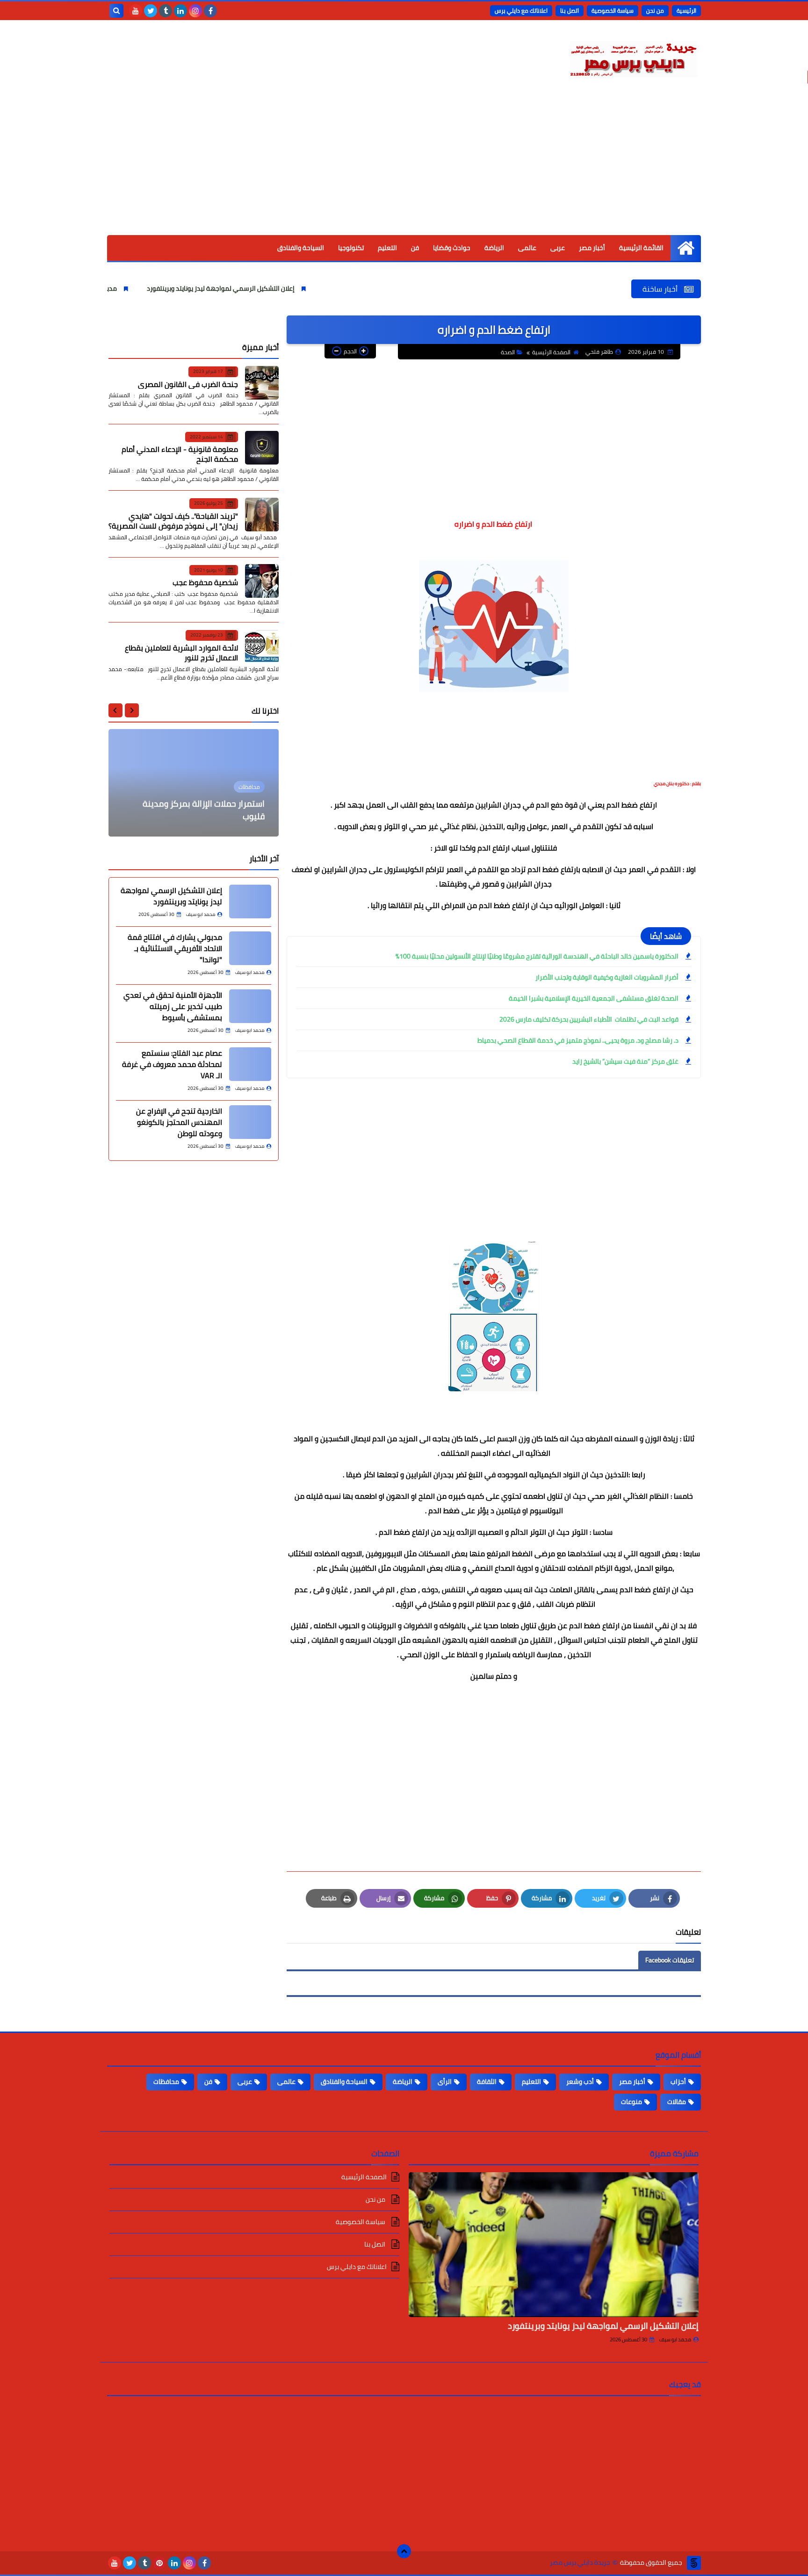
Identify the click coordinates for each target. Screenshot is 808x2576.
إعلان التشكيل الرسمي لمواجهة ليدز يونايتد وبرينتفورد (299, 288)
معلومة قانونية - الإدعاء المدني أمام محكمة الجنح (180, 454)
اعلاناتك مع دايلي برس (521, 11)
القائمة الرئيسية (641, 248)
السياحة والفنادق (301, 248)
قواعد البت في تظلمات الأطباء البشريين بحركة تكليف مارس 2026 (589, 1019)
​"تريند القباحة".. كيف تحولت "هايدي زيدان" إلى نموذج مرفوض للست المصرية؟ (173, 520)
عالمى (527, 248)
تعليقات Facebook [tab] (670, 1960)
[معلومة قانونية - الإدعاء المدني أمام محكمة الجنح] (262, 448)
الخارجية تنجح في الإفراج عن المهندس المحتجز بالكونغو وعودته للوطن (179, 1122)
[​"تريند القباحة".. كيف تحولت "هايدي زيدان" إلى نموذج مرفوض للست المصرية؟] (262, 515)
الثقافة (487, 2082)
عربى (558, 248)
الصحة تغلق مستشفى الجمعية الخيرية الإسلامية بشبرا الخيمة (594, 998)
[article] (194, 783)
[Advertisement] (404, 165)
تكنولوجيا (351, 248)
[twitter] (151, 11)
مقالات (677, 2102)
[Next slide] (115, 710)
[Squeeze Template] (694, 2563)
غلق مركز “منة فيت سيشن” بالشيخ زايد (625, 1061)
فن (415, 248)
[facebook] (210, 11)
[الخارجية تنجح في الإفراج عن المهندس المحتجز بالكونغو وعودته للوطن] (250, 1122)
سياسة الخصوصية (613, 11)
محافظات (166, 2082)
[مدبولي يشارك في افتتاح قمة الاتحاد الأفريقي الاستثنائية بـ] (250, 948)
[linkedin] (180, 11)
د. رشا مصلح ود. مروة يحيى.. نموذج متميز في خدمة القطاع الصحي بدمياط (578, 1040)
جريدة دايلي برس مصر (580, 2563)
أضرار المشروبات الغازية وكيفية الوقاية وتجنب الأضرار (607, 977)
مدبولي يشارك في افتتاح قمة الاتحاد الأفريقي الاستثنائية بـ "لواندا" (175, 948)
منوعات (631, 2102)
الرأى (445, 2082)
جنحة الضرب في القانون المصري (188, 384)
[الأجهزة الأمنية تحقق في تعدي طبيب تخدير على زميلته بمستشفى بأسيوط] (250, 1006)
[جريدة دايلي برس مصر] (633, 57)
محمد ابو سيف (675, 2340)
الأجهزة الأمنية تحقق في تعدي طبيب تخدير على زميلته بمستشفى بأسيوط (173, 1006)
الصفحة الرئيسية (551, 352)
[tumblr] (166, 11)
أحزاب (678, 2082)
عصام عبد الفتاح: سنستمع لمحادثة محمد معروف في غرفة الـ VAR (172, 1064)
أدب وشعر (580, 2082)
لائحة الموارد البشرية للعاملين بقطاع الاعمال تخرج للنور (181, 652)
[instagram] (195, 11)
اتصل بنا (570, 11)
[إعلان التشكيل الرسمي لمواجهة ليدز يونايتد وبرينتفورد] (250, 902)
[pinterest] (159, 2563)
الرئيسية (686, 11)
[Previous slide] (132, 710)
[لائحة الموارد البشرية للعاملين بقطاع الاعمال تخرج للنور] (262, 646)
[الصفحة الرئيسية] (686, 248)
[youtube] (136, 11)
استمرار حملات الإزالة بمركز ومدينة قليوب (204, 810)
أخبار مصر (592, 248)
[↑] (404, 2551)
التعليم (387, 248)
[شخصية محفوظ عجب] (262, 581)
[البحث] (116, 11)
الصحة (508, 352)
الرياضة (494, 248)
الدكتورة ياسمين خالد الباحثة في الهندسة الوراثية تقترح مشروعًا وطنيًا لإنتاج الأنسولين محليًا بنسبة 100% (537, 956)
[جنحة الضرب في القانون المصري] (262, 383)
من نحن (655, 11)
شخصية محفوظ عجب (205, 582)
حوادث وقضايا (452, 248)
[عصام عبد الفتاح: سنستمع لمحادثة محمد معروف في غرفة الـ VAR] (250, 1064)
